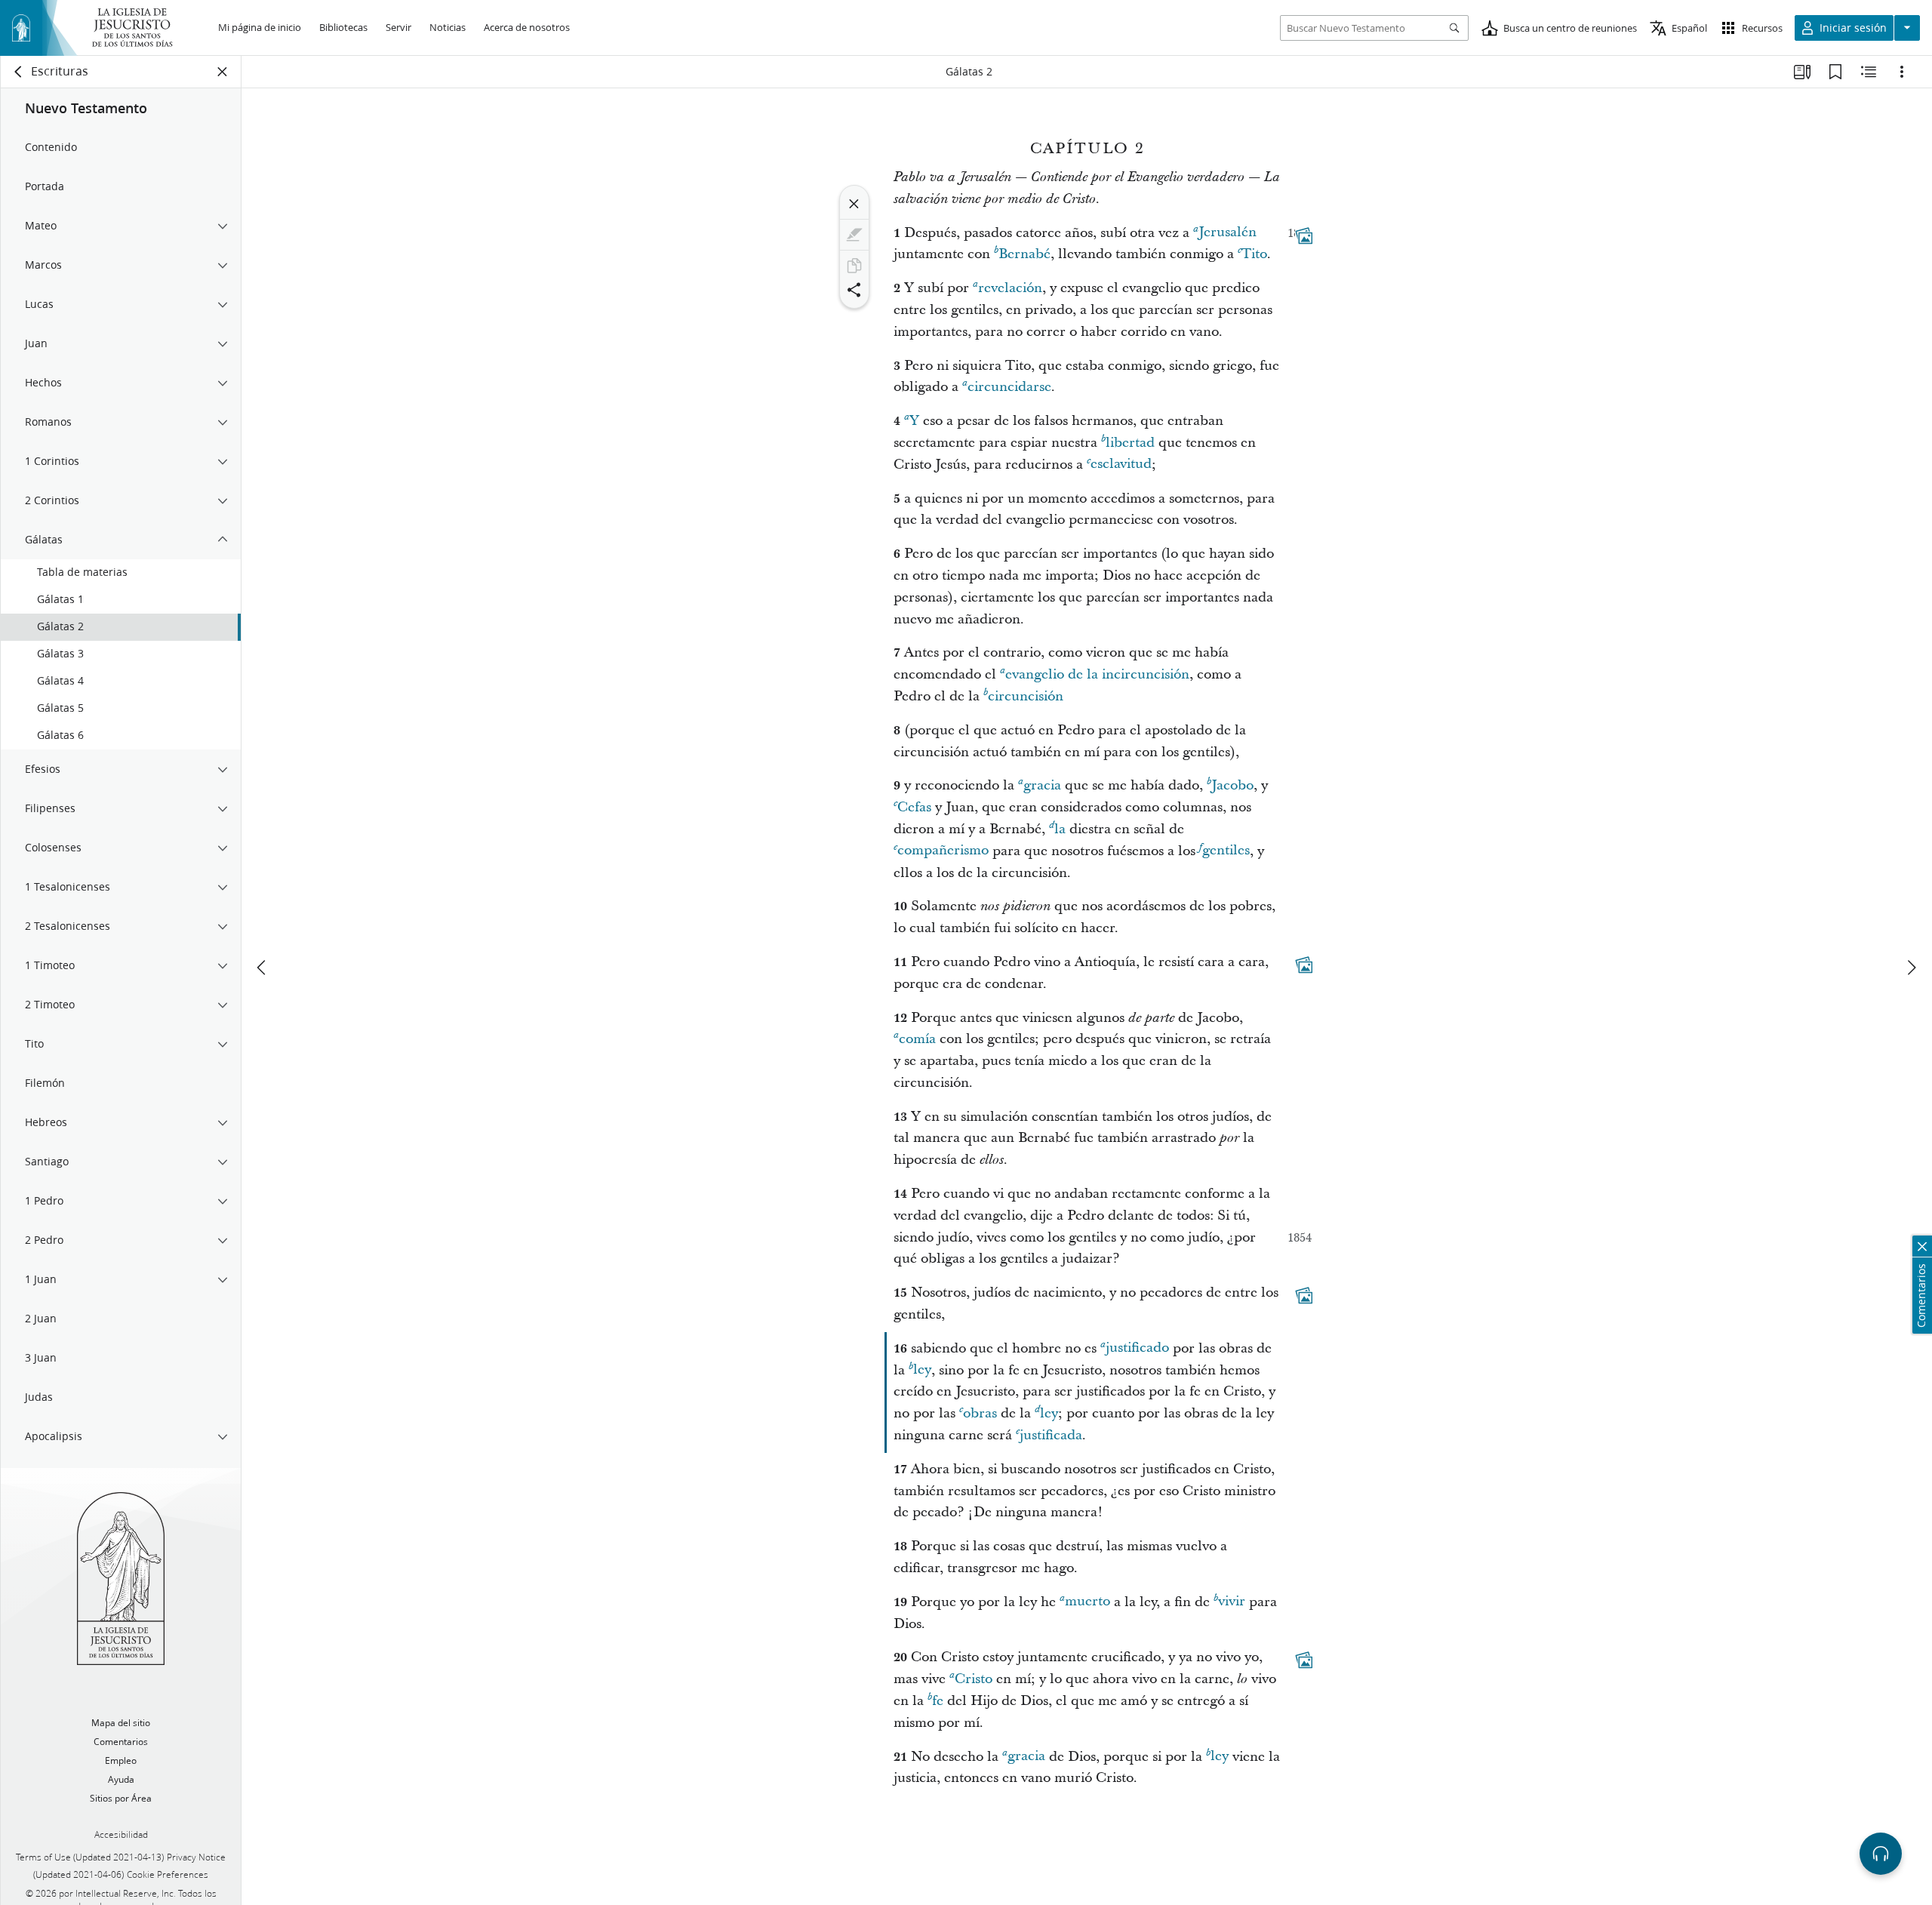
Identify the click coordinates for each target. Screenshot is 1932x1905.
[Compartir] (854, 290)
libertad (1130, 443)
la (1060, 829)
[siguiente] (1911, 968)
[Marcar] (854, 235)
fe (938, 1701)
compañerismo (943, 851)
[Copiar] (854, 266)
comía (917, 1039)
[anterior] (263, 968)
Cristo (974, 1679)
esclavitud (1121, 465)
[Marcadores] (1835, 72)
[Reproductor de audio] (1881, 1854)
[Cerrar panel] (223, 72)
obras (980, 1413)
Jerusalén (1227, 233)
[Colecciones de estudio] (1802, 72)
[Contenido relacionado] (1869, 72)
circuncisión (1026, 696)
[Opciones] (1902, 72)
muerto (1088, 1602)
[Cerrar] (854, 204)
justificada (1051, 1435)
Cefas (914, 807)
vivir (1232, 1602)
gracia (1042, 785)
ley (922, 1370)
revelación (1010, 288)
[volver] (19, 72)
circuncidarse (1009, 387)
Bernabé (1024, 254)
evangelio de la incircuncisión (1097, 674)
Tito (1254, 254)
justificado (1137, 1348)
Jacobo (1232, 785)
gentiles (1226, 851)
